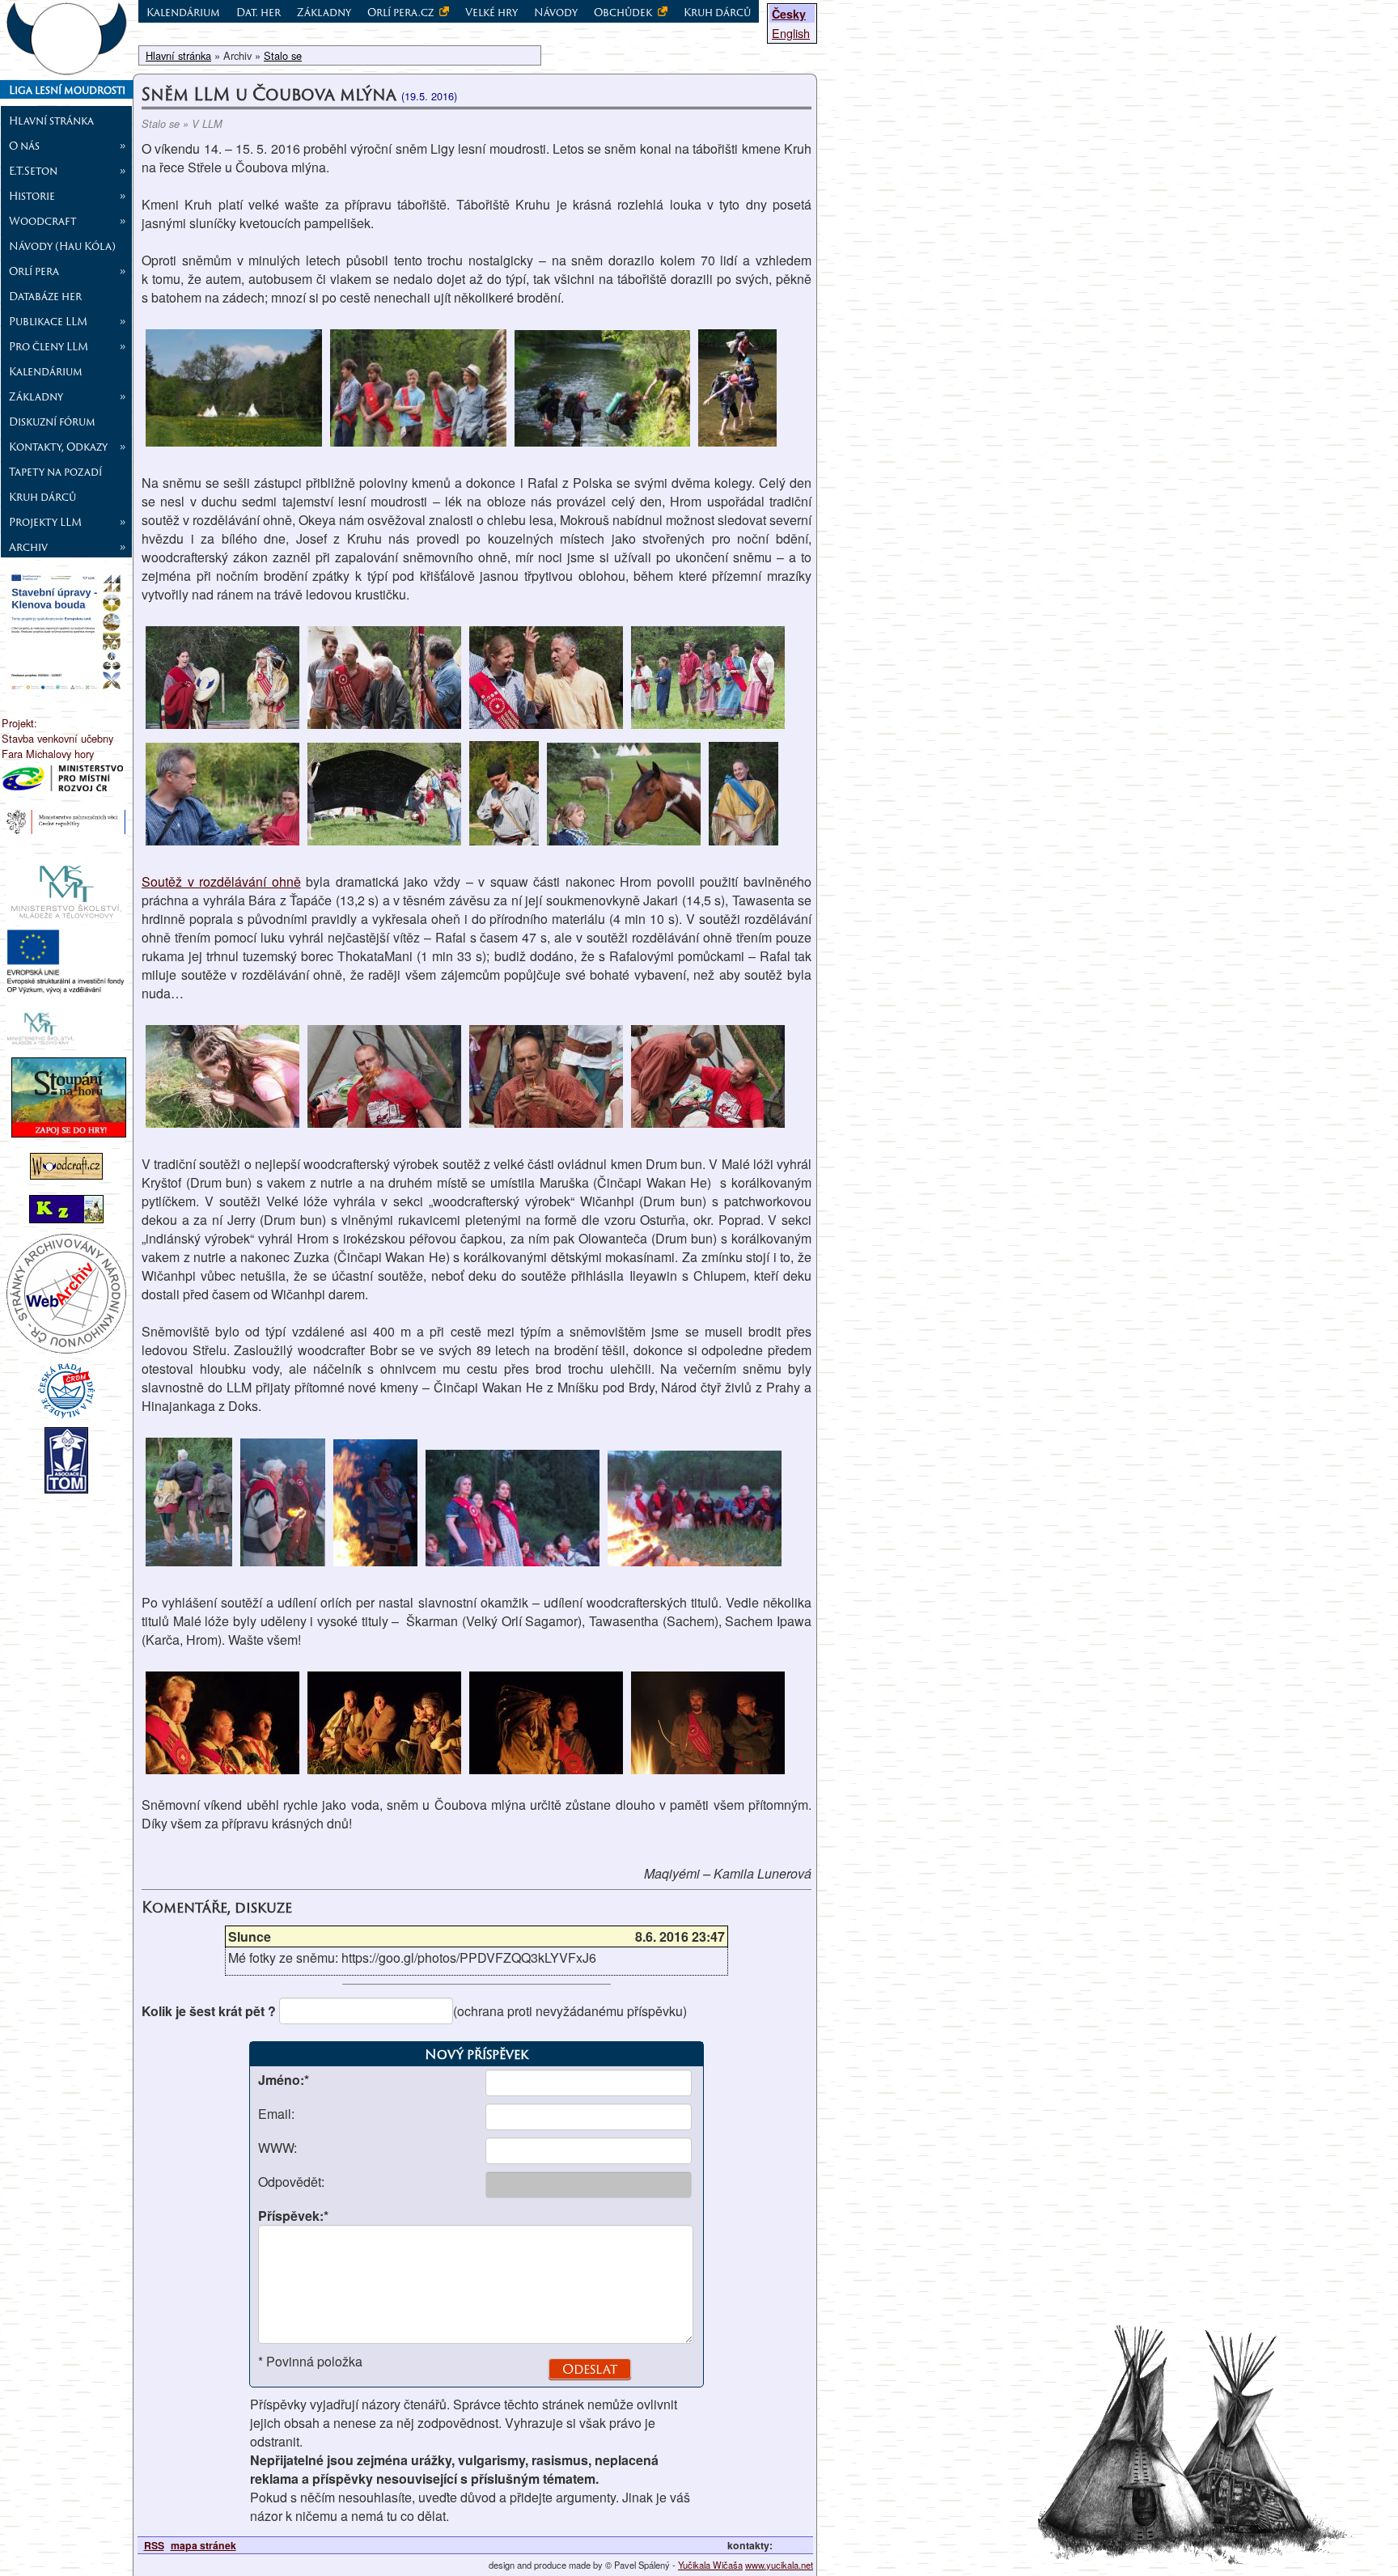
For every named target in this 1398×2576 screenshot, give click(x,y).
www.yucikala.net (779, 2565)
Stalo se (283, 55)
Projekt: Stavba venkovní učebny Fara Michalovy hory (57, 738)
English (791, 33)
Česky (789, 14)
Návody (556, 12)
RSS (154, 2545)
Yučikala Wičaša (710, 2565)
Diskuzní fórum (52, 422)
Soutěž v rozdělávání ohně (221, 881)
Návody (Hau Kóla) (62, 246)
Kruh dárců (42, 497)
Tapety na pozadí (55, 472)
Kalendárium (46, 371)
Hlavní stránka (51, 121)
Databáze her (45, 296)
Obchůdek (624, 12)
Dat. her (258, 12)
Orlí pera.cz (402, 12)
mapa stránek (203, 2545)
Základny (324, 12)
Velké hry (491, 12)
